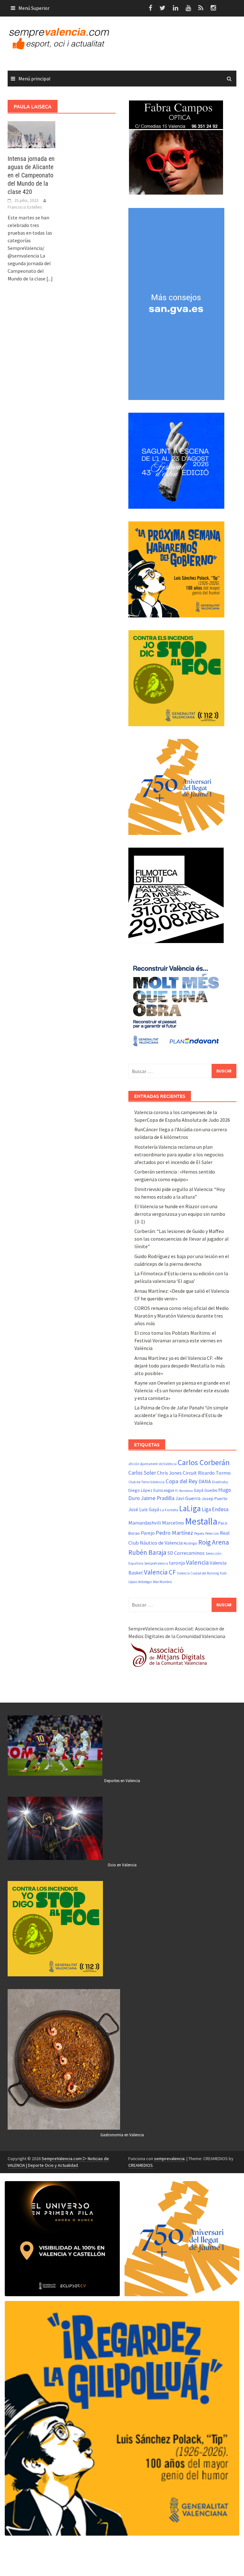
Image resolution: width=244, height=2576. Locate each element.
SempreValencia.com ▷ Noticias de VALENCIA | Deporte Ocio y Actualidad (58, 2162)
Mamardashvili (145, 1523)
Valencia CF (160, 1572)
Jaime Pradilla (158, 1498)
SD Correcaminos (186, 1553)
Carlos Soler (142, 1473)
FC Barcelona (184, 1491)
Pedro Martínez (174, 1533)
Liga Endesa (215, 1509)
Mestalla (201, 1521)
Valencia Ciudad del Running (198, 1573)
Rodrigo (190, 1543)
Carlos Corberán (204, 1462)
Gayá (199, 1490)
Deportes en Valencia (122, 1781)
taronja (177, 1563)
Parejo (148, 1533)
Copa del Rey (182, 1481)
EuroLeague (164, 1490)
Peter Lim (212, 1533)
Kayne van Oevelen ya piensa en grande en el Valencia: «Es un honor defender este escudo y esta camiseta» (182, 1390)
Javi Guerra (188, 1498)
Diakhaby (220, 1482)
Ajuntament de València (158, 1464)
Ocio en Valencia (122, 1865)
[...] (50, 279)
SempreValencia (156, 1563)
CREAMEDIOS (141, 2165)
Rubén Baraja (147, 1552)
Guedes (211, 1490)
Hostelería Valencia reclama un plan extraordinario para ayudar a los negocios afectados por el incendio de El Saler (179, 1154)
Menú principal (34, 79)
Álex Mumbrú (162, 1582)
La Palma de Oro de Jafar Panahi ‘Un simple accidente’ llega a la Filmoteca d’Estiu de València (181, 1415)
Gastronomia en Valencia (122, 2135)
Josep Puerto (214, 1498)
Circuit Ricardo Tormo (207, 1473)
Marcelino (173, 1523)
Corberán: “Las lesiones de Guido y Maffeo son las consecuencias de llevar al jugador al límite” (182, 1239)
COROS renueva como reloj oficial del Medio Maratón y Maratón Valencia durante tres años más (182, 1316)
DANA (205, 1481)
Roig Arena (214, 1542)
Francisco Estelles (25, 207)
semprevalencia (169, 2159)
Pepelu (199, 1533)
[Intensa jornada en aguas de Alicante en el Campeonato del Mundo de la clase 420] (31, 134)
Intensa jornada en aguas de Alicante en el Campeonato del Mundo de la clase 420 (31, 175)
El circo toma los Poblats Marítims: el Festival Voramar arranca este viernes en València (178, 1340)
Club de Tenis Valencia (146, 1482)
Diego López (140, 1490)
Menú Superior (34, 8)
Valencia (197, 1562)
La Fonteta (169, 1510)
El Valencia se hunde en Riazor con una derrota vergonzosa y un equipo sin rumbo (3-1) (180, 1214)
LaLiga (190, 1508)
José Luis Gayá (144, 1509)
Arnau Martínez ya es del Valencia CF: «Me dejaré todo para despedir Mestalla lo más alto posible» (180, 1366)
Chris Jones (169, 1473)
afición (134, 1464)
